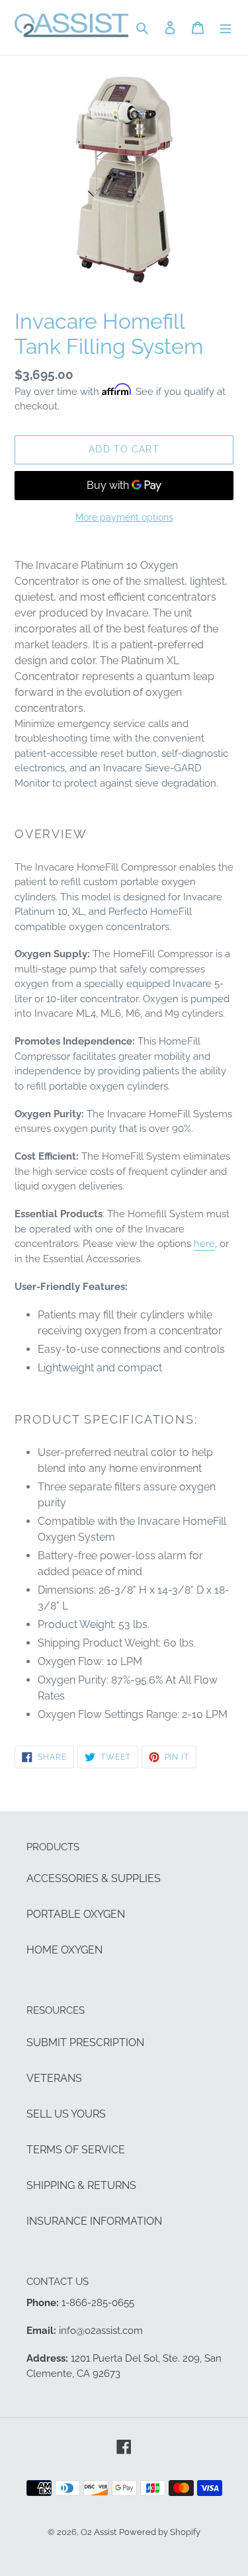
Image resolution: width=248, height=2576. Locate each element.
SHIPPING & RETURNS (81, 2185)
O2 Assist (99, 2532)
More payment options (124, 517)
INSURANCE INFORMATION (94, 2221)
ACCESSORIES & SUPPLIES (94, 1878)
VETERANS (54, 2078)
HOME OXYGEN (64, 1950)
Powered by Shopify (160, 2532)
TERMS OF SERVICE (76, 2150)
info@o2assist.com (101, 2331)
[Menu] (226, 28)
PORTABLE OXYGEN (76, 1914)
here (204, 1244)
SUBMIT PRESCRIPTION (85, 2042)
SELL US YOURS (66, 2114)
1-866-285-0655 (98, 2303)
